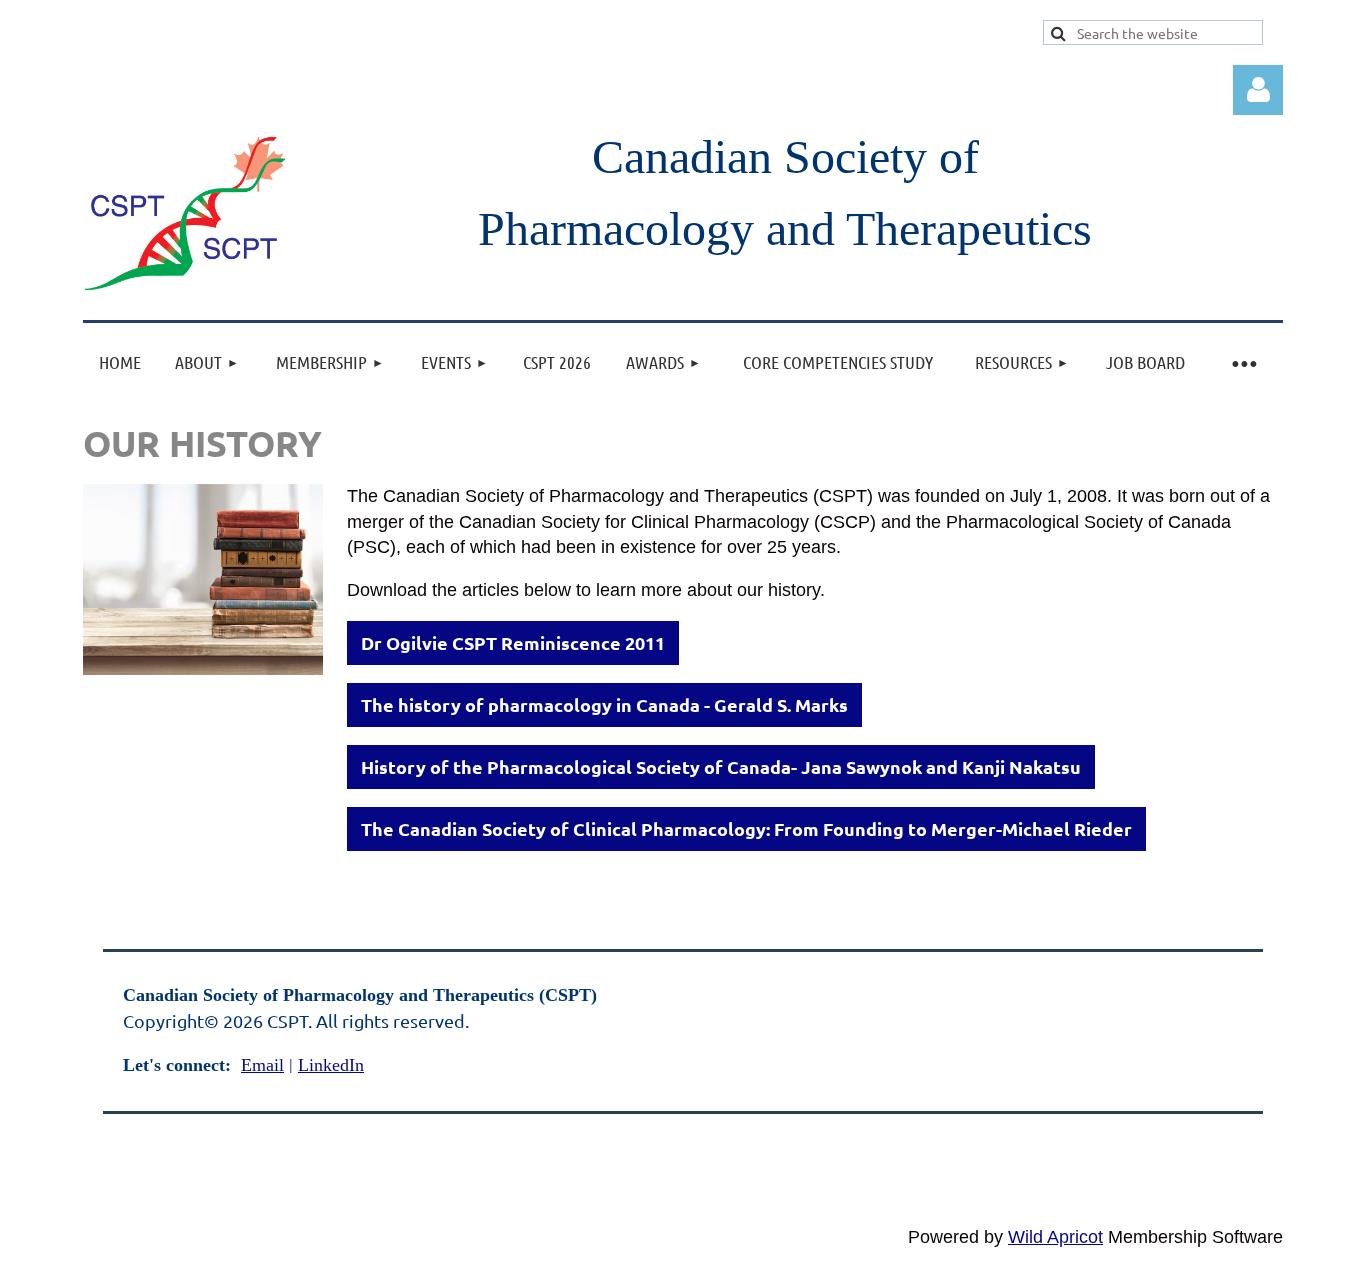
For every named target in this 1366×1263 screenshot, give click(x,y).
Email (262, 1065)
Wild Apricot (1055, 1237)
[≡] (1243, 362)
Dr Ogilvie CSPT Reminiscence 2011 (513, 642)
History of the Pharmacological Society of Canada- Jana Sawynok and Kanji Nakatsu (721, 766)
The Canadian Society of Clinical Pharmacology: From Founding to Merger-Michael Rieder (746, 828)
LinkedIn (331, 1065)
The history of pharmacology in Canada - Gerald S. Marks (604, 704)
